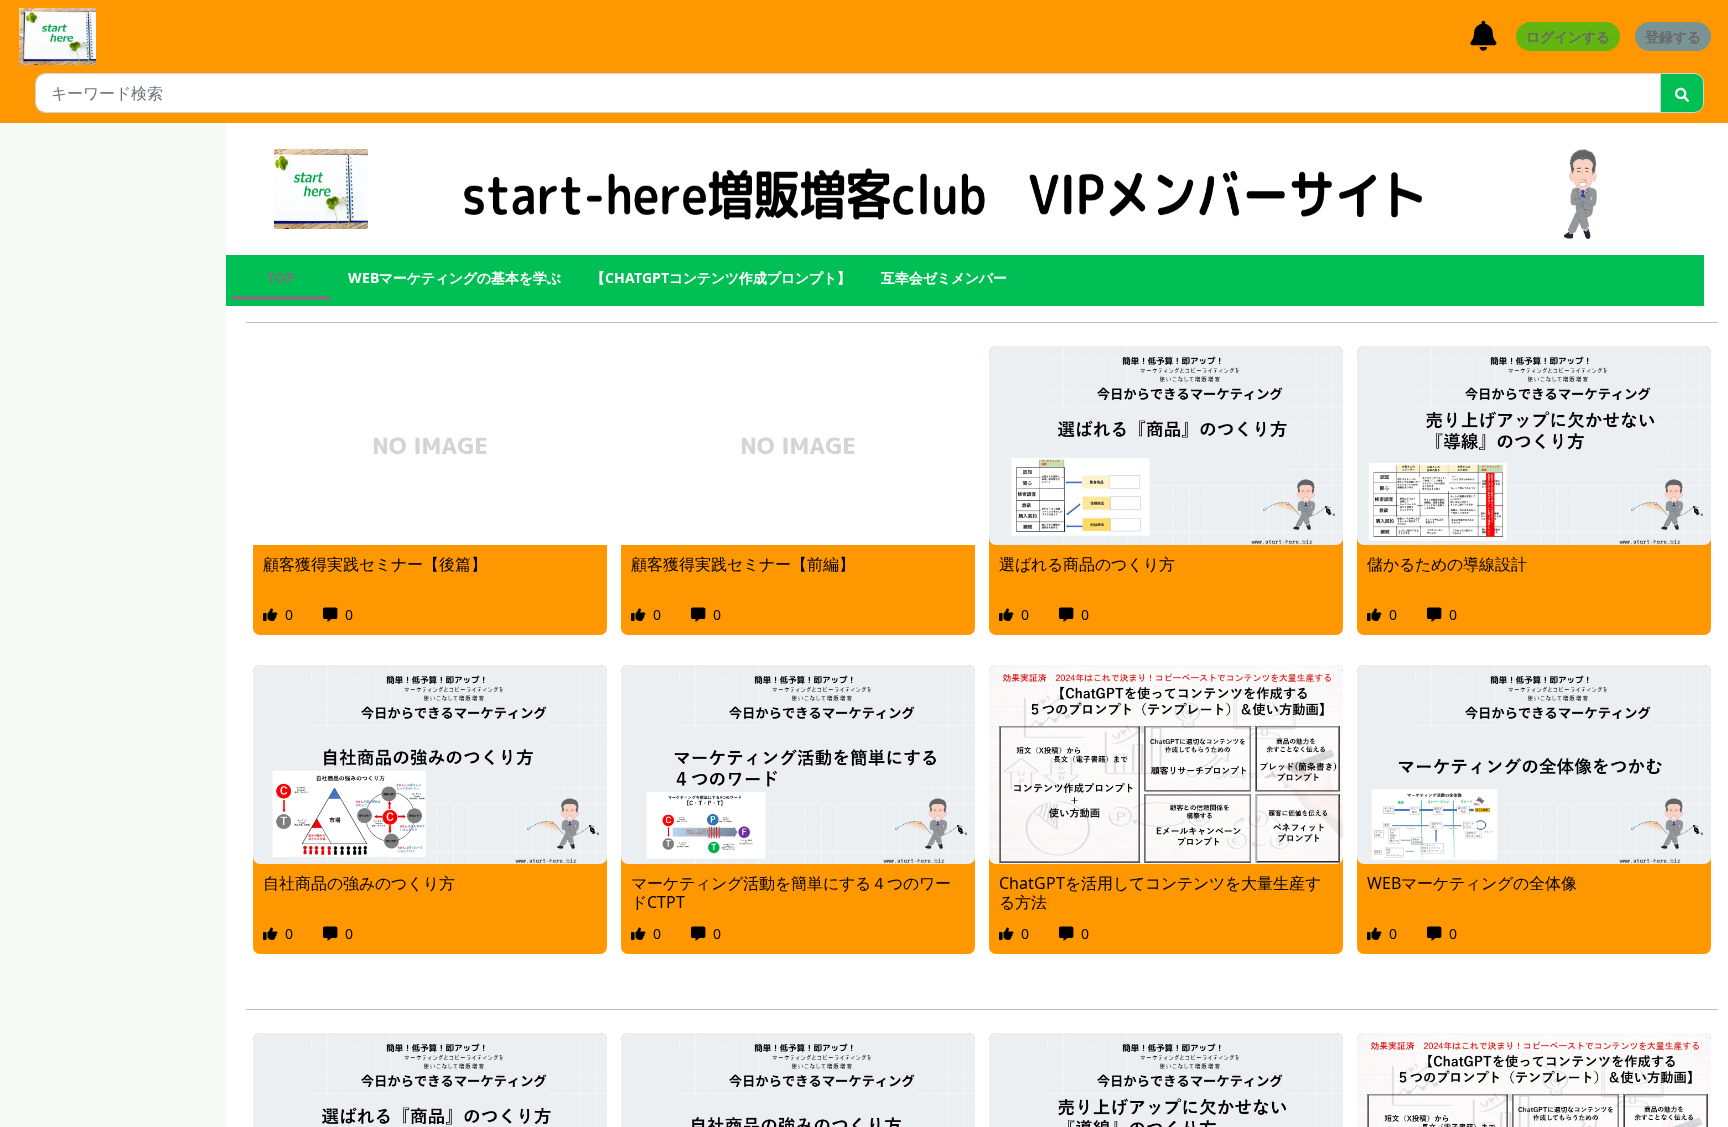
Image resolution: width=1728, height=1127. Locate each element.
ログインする (1568, 36)
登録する (1673, 36)
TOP (281, 277)
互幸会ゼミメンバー (944, 277)
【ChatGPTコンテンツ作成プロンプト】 (721, 277)
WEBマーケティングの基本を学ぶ (454, 277)
